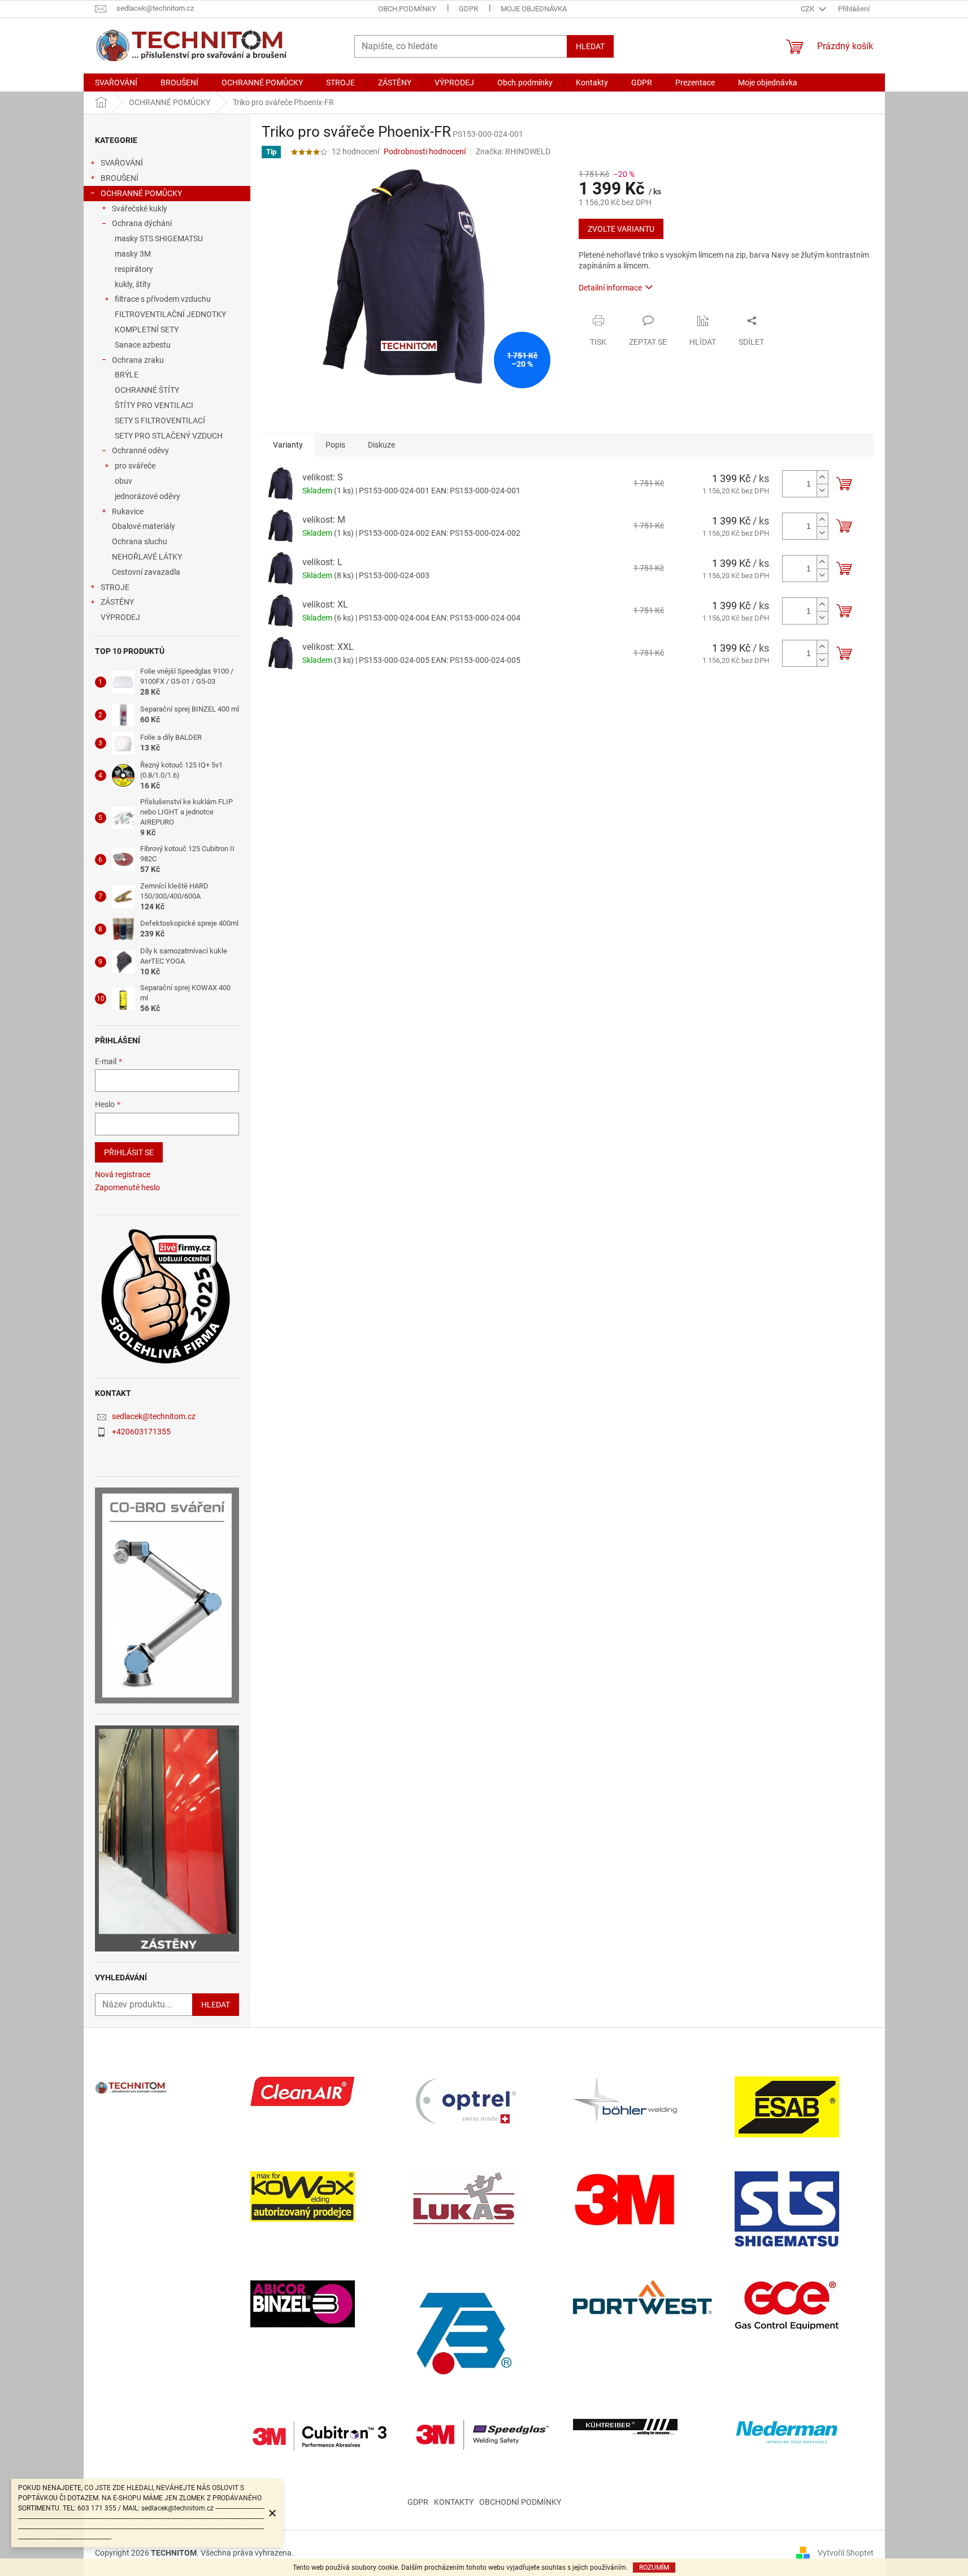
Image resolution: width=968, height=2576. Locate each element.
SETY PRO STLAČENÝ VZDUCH (169, 436)
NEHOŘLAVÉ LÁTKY (147, 557)
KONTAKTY (454, 2502)
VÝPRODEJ (120, 617)
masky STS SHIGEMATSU (159, 238)
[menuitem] (116, 83)
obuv (123, 481)
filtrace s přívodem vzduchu (163, 299)
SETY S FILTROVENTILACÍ (160, 420)
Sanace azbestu (143, 345)
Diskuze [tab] (381, 445)
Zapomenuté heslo (127, 1187)
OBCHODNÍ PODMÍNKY (520, 2502)
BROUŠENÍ (120, 178)
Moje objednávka (534, 9)
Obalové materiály (144, 526)
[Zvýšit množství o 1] (822, 477)
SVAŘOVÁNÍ (122, 163)
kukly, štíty (133, 284)
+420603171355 (141, 1432)
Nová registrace (123, 1174)
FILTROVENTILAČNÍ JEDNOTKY (170, 314)
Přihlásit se (129, 1152)
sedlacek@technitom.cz (154, 1416)
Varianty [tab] (288, 445)
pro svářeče (135, 466)
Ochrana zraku (138, 360)
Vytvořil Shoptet (846, 2552)
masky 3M (133, 254)
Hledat (590, 46)
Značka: (513, 151)
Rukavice (128, 511)
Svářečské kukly (140, 209)
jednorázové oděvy (147, 496)
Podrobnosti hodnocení (425, 151)
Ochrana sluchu (140, 541)
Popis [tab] (335, 445)
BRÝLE (127, 375)
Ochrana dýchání (142, 223)
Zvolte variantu (621, 229)
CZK (808, 9)
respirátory (134, 269)
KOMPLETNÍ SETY (147, 329)
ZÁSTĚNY (117, 602)
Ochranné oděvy (140, 450)
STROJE (115, 587)
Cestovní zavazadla (146, 572)
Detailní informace (610, 288)
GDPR (468, 9)
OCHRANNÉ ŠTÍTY (147, 390)
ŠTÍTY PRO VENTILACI (154, 405)
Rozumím (654, 2568)
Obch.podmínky (407, 9)
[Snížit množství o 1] (822, 490)
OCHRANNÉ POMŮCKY (141, 193)
